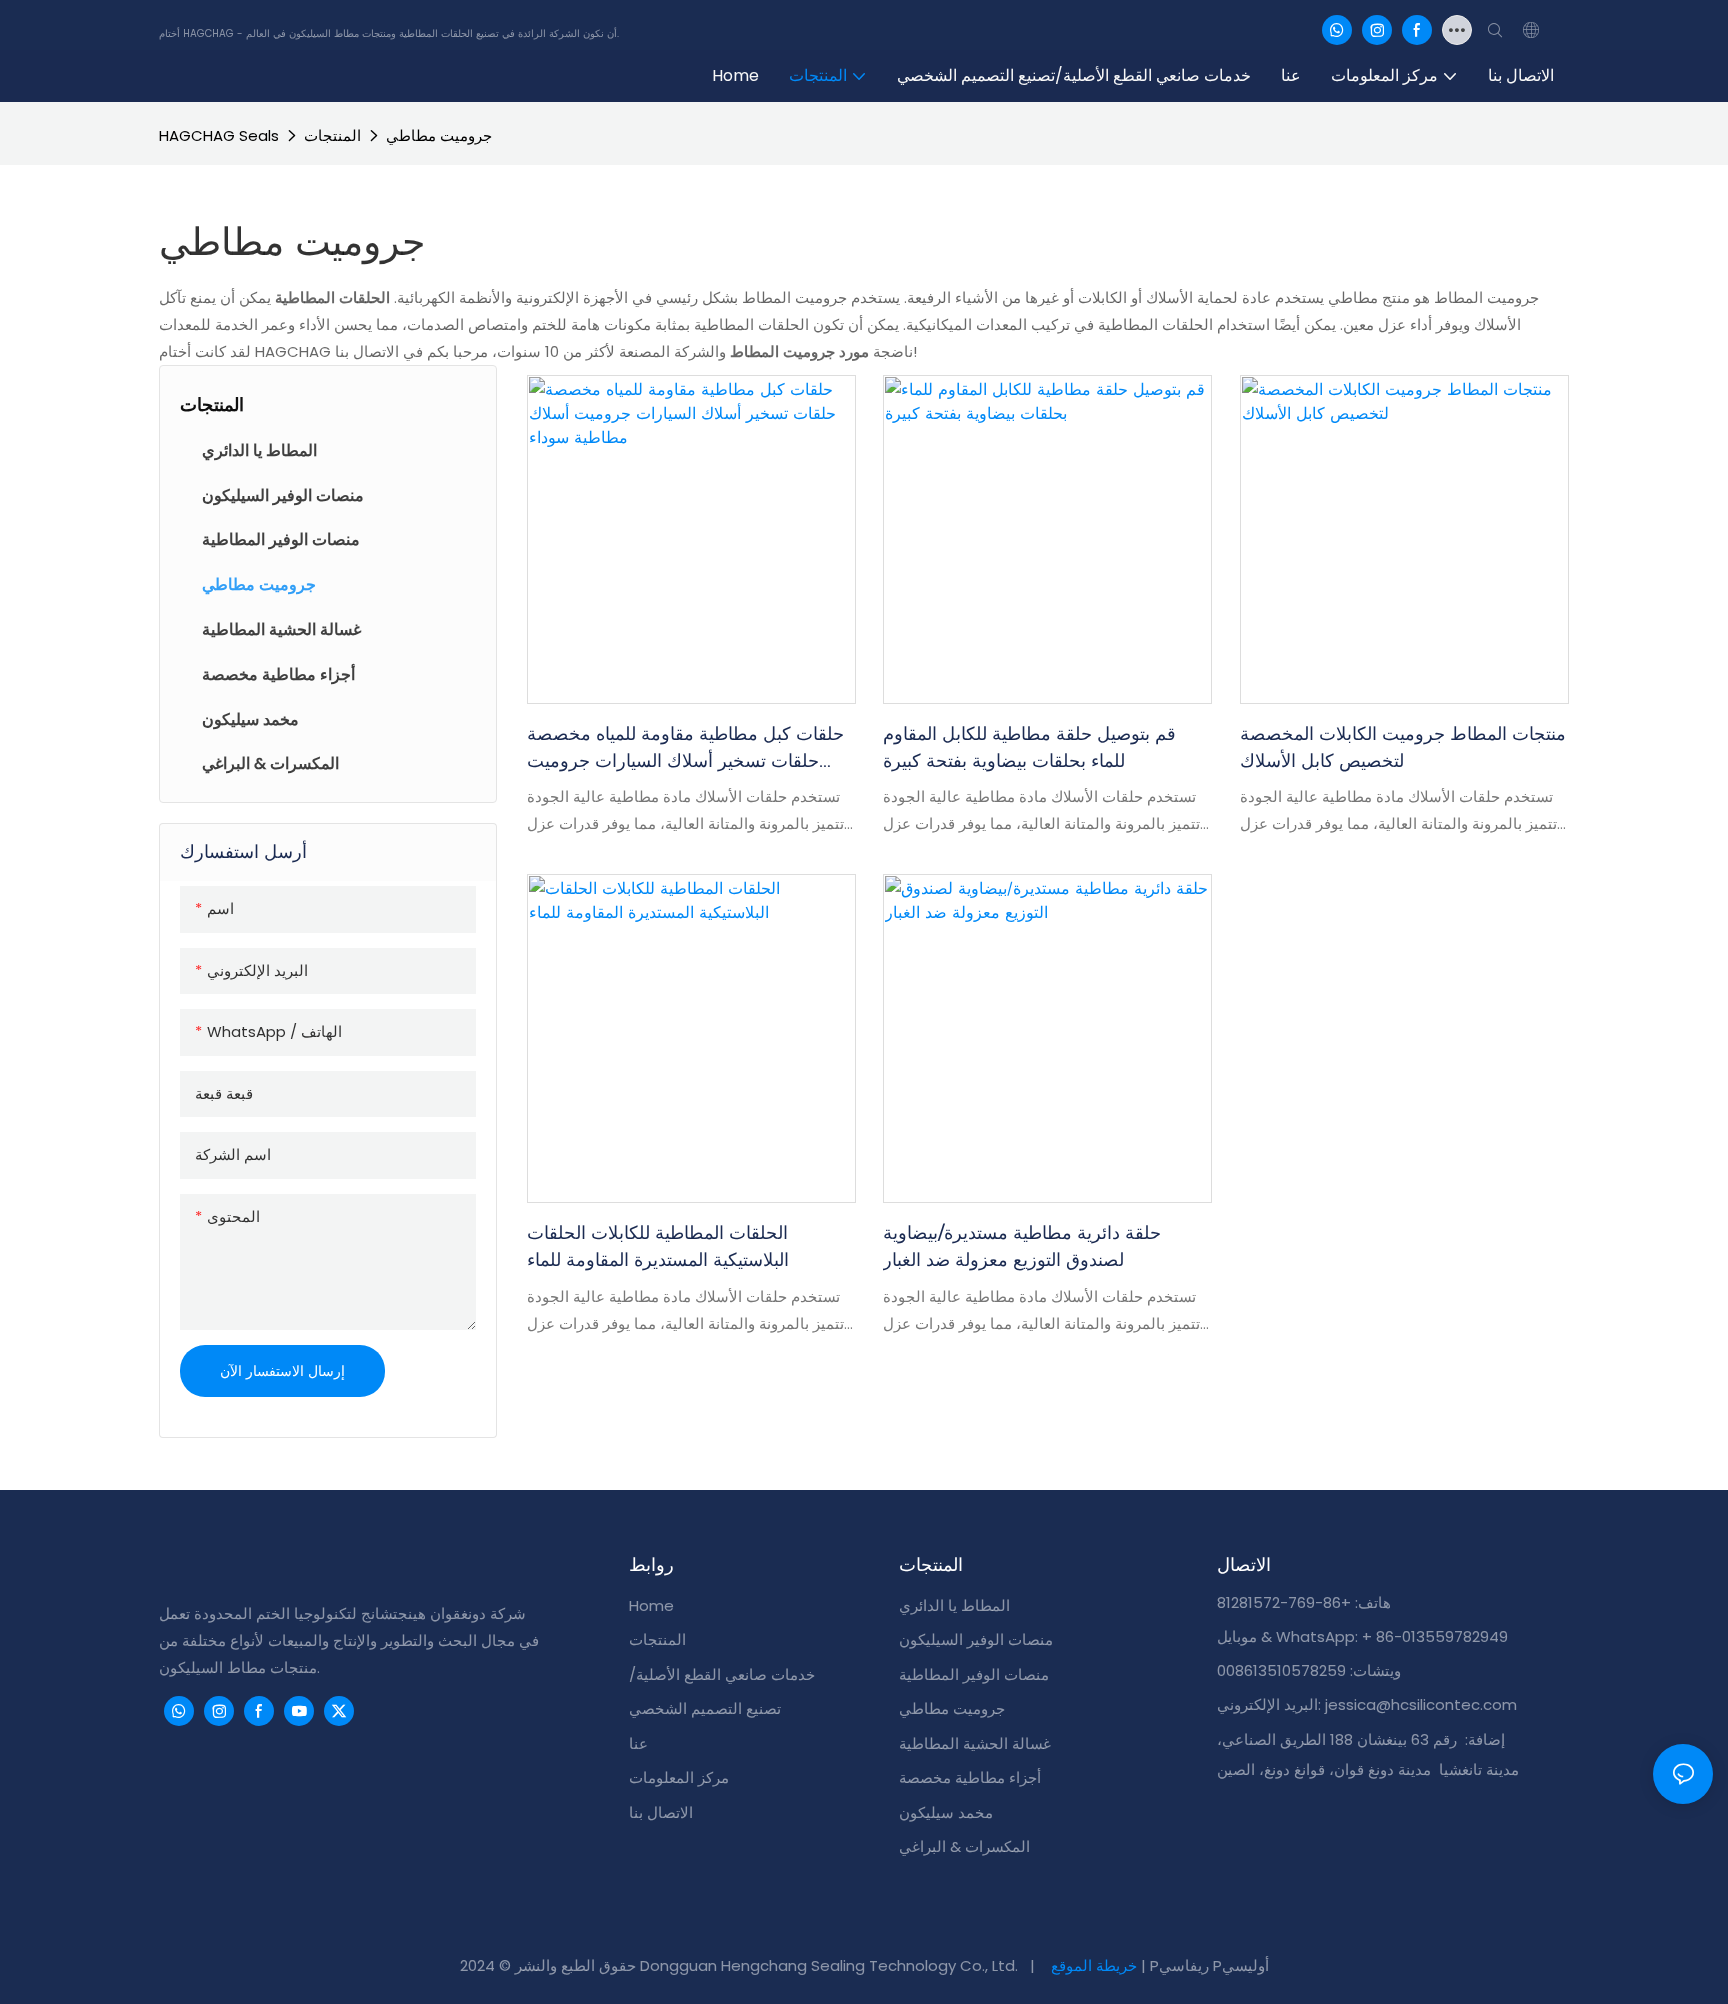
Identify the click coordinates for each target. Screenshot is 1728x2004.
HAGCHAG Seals (219, 135)
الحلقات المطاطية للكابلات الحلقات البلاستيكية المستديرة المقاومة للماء (658, 1246)
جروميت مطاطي (439, 135)
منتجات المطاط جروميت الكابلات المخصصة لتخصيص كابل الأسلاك (1403, 747)
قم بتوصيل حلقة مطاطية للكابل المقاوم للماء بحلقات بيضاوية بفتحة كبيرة (1029, 747)
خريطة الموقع (1094, 1965)
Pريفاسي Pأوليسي (1209, 1965)
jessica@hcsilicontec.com (1421, 1704)
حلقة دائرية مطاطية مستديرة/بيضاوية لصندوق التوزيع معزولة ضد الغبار (1022, 1246)
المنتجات (332, 135)
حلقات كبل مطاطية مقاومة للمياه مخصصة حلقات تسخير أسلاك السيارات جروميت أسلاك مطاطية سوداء (685, 749)
